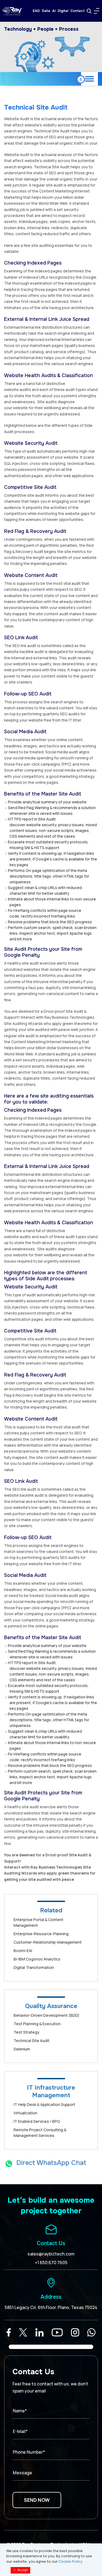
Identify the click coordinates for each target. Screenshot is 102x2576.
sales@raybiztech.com (51, 2254)
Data (46, 11)
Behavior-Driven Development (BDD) (47, 2015)
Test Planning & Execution (37, 2024)
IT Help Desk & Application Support (44, 2104)
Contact (78, 11)
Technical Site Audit (32, 2041)
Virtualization (25, 2113)
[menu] (97, 11)
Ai (54, 11)
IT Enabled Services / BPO (37, 2121)
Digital (63, 11)
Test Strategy (27, 2032)
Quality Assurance (51, 2006)
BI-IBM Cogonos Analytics (37, 1959)
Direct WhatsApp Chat (51, 2163)
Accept (20, 2570)
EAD (36, 11)
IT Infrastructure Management (51, 2092)
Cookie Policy (70, 2561)
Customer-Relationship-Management (48, 1942)
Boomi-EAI (23, 1951)
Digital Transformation (34, 1967)
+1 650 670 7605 (51, 2263)
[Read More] (9, 2332)
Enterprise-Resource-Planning (41, 1934)
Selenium (22, 2049)
